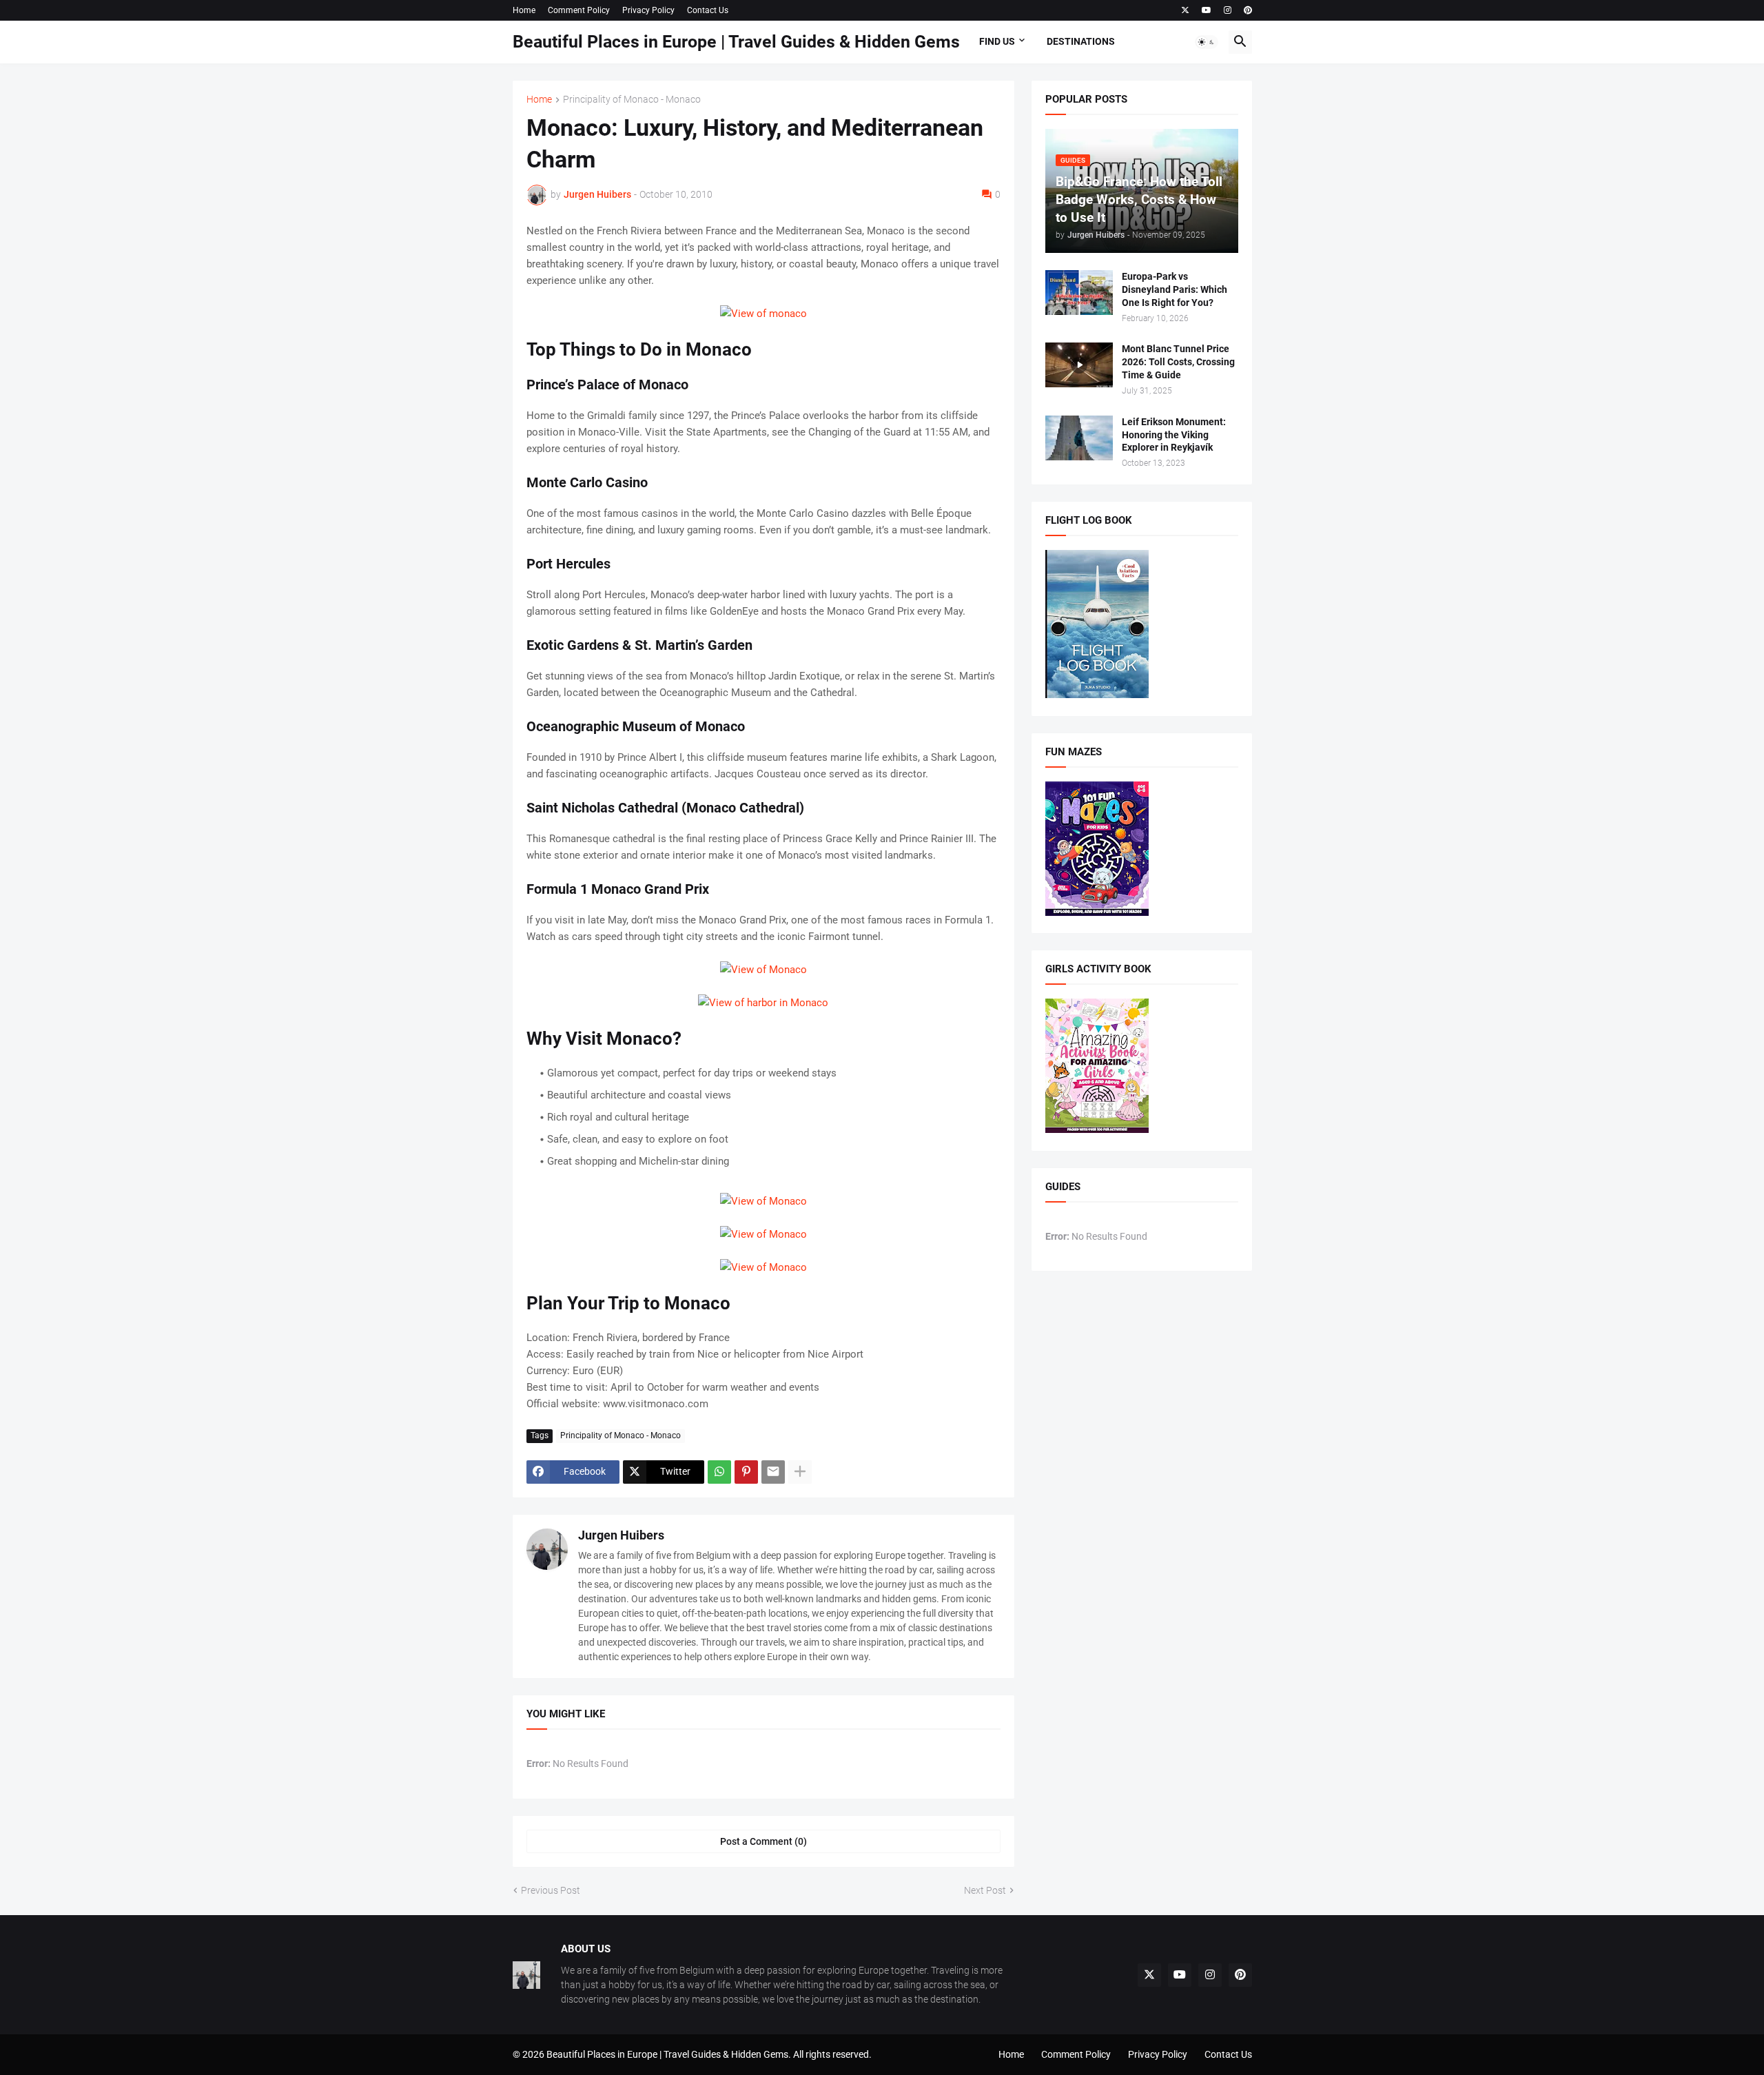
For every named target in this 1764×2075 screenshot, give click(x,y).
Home (524, 10)
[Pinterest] (746, 1472)
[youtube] (1207, 10)
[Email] (773, 1472)
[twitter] (1185, 10)
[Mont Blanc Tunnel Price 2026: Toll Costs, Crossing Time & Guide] (1079, 365)
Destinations (1081, 41)
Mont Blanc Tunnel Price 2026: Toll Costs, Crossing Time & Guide (1178, 362)
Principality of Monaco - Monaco (632, 100)
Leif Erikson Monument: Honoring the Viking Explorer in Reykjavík (1174, 435)
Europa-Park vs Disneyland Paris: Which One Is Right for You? (1175, 289)
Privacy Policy (648, 10)
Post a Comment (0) (763, 1841)
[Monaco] (763, 314)
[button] (1207, 42)
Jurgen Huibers (621, 1535)
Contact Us (708, 10)
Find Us (997, 41)
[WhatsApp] (719, 1472)
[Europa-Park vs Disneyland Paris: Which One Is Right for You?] (1079, 293)
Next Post (985, 1890)
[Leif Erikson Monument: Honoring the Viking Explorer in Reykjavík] (1079, 438)
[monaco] (763, 1267)
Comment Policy (579, 10)
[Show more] (800, 1472)
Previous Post (551, 1890)
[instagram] (1228, 10)
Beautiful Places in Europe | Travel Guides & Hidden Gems (736, 42)
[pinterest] (1248, 10)
